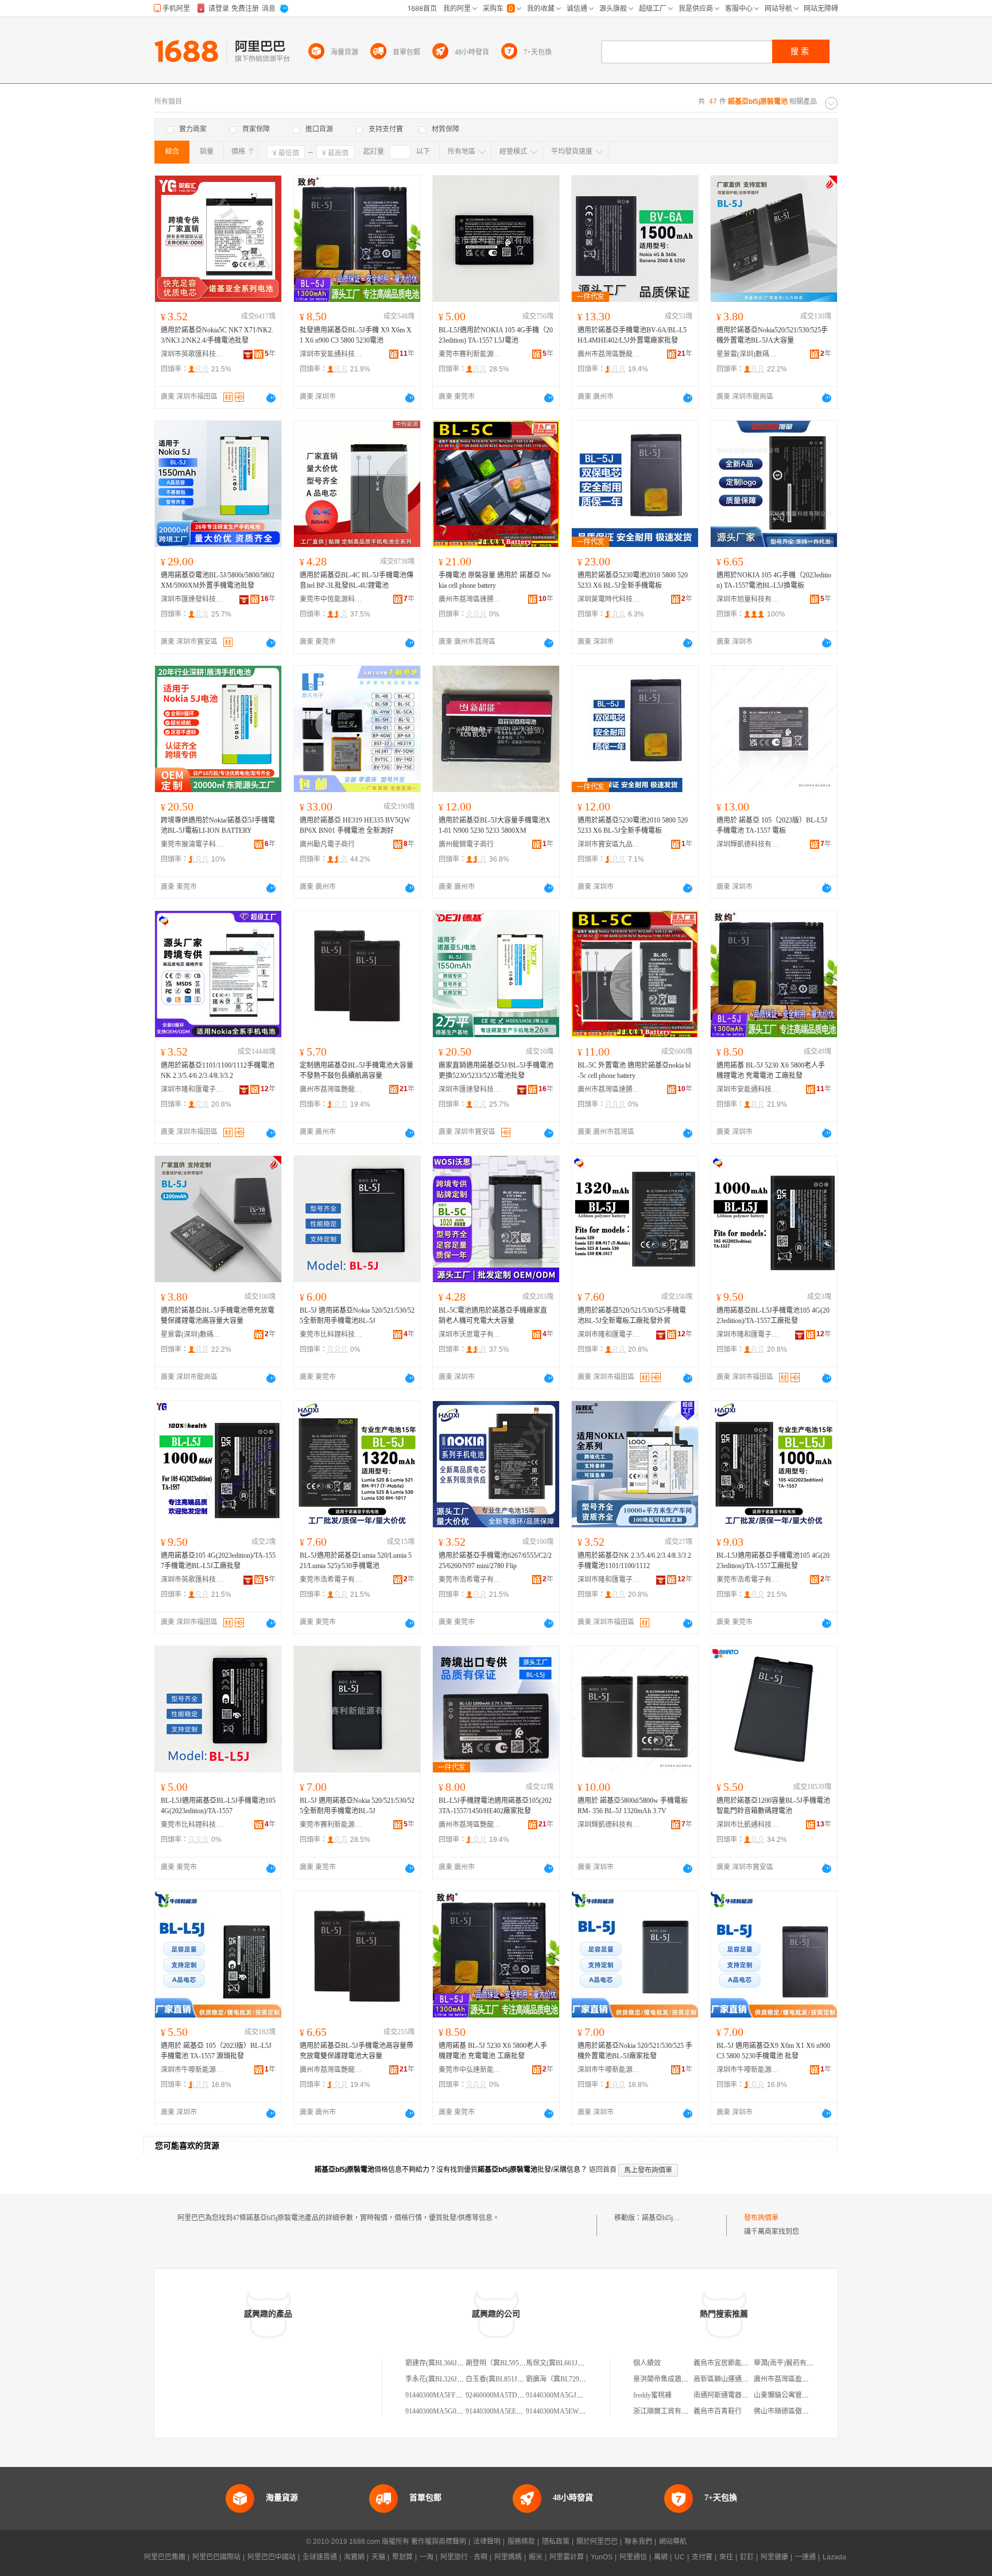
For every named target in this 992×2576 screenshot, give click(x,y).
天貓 (378, 2557)
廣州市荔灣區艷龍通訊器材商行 (609, 354)
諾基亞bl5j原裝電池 (671, 2218)
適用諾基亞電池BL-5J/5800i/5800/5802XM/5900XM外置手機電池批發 (218, 580)
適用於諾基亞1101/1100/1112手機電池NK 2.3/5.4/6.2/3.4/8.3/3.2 (218, 1070)
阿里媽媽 (508, 2557)
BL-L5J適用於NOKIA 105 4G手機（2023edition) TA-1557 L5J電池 (496, 335)
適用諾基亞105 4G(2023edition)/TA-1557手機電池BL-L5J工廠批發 (218, 1561)
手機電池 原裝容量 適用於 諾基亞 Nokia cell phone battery (495, 580)
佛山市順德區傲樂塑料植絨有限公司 (809, 2411)
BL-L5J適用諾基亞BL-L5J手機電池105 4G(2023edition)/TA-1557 (218, 1806)
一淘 (427, 2557)
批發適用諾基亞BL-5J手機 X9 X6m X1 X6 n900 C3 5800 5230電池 (356, 335)
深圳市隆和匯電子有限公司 (192, 1089)
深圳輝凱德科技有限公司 (748, 844)
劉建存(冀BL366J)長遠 (439, 2363)
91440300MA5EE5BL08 (500, 2411)
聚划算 (402, 2557)
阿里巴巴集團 (165, 2557)
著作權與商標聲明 (439, 2542)
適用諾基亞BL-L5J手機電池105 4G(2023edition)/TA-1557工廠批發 (773, 1316)
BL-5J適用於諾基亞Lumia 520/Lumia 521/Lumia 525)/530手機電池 (356, 1561)
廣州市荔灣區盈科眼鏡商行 (795, 2379)
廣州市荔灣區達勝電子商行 (470, 599)
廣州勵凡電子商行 (327, 844)
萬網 (661, 2557)
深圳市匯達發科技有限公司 (192, 599)
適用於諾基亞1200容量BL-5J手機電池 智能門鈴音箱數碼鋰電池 (773, 1806)
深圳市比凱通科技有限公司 (748, 1825)
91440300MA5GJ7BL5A (561, 2395)
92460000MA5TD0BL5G (502, 2395)
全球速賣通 (320, 2557)
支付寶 (702, 2557)
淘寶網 (354, 2557)
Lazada (834, 2557)
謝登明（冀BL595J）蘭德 (504, 2363)
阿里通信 (633, 2557)
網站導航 (673, 2542)
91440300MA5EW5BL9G (563, 2411)
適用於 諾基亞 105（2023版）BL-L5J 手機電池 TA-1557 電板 (772, 825)
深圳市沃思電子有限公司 (470, 1334)
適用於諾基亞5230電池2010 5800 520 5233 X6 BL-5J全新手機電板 (633, 580)
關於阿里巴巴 (597, 2542)
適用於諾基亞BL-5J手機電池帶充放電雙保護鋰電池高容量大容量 (218, 1316)
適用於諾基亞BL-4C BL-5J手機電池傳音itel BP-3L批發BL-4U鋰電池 (356, 580)
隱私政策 (556, 2542)
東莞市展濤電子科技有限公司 (192, 844)
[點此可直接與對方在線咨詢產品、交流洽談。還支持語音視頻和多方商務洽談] (271, 398)
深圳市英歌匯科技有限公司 (192, 354)
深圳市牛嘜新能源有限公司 (192, 2070)
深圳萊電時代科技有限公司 (609, 599)
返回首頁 (603, 2170)
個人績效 (647, 2363)
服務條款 (521, 2542)
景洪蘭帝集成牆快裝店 (668, 2379)
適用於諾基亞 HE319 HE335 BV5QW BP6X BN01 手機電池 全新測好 (355, 825)
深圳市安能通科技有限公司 (331, 354)
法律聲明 (487, 2542)
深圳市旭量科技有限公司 (748, 599)
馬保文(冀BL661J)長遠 (560, 2363)
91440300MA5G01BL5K (441, 2411)
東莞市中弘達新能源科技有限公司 (470, 2070)
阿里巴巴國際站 (216, 2557)
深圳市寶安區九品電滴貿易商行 (609, 844)
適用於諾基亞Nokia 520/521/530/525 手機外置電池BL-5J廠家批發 (635, 2051)
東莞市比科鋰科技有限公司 (331, 1334)
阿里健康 (774, 2557)
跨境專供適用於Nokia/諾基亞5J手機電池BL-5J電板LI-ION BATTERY (218, 825)
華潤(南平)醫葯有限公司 (790, 2363)
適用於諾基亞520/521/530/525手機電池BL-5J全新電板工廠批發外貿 (632, 1316)
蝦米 (536, 2557)
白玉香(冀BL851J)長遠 (499, 2379)
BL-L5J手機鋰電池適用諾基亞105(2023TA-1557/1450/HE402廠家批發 (495, 1806)
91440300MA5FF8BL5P (440, 2395)
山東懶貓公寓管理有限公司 (795, 2395)
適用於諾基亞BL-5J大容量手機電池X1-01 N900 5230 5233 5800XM (495, 825)
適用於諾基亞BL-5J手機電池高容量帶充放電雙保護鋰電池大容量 (356, 2051)
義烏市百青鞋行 (718, 2411)
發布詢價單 (761, 2218)
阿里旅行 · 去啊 (464, 2557)
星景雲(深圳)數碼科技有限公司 (748, 354)
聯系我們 (638, 2542)
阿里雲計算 (567, 2557)
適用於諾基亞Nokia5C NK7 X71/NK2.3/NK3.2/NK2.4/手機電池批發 (217, 335)
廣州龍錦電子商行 (466, 844)
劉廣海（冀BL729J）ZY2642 (569, 2379)
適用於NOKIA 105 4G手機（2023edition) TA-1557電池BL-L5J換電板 (774, 580)
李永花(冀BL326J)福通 (439, 2379)
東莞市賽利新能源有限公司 (470, 354)
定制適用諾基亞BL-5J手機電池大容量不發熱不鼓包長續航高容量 (356, 1070)
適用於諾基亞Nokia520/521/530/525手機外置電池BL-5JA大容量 (772, 335)
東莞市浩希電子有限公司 (331, 1580)
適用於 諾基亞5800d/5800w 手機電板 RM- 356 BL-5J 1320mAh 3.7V (633, 1806)
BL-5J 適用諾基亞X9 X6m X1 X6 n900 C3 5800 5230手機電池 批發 (773, 2051)
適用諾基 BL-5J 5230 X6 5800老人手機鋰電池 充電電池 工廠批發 (771, 1070)
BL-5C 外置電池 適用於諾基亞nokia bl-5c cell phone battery (634, 1070)
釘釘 (747, 2557)
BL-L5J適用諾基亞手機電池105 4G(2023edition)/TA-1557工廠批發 (773, 1561)
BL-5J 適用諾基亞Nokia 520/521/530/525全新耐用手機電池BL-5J (357, 1316)
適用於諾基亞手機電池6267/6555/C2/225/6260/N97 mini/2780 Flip (495, 1561)
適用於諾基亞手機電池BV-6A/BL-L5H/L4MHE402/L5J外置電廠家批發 (632, 335)
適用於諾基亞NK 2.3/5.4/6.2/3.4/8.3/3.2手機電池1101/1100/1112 (634, 1561)
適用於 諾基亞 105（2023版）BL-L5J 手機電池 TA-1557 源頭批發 (216, 2051)
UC (680, 2557)
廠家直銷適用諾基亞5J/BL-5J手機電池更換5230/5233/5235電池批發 (496, 1070)
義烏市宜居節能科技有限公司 (738, 2363)
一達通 (805, 2557)
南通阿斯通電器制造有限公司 (738, 2395)
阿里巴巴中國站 (272, 2557)
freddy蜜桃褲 (652, 2395)
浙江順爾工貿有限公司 (668, 2411)
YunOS (602, 2557)
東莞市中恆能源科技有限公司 (331, 599)
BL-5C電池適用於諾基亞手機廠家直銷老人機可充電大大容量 (493, 1316)
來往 (726, 2557)
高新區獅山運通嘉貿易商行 (735, 2379)
